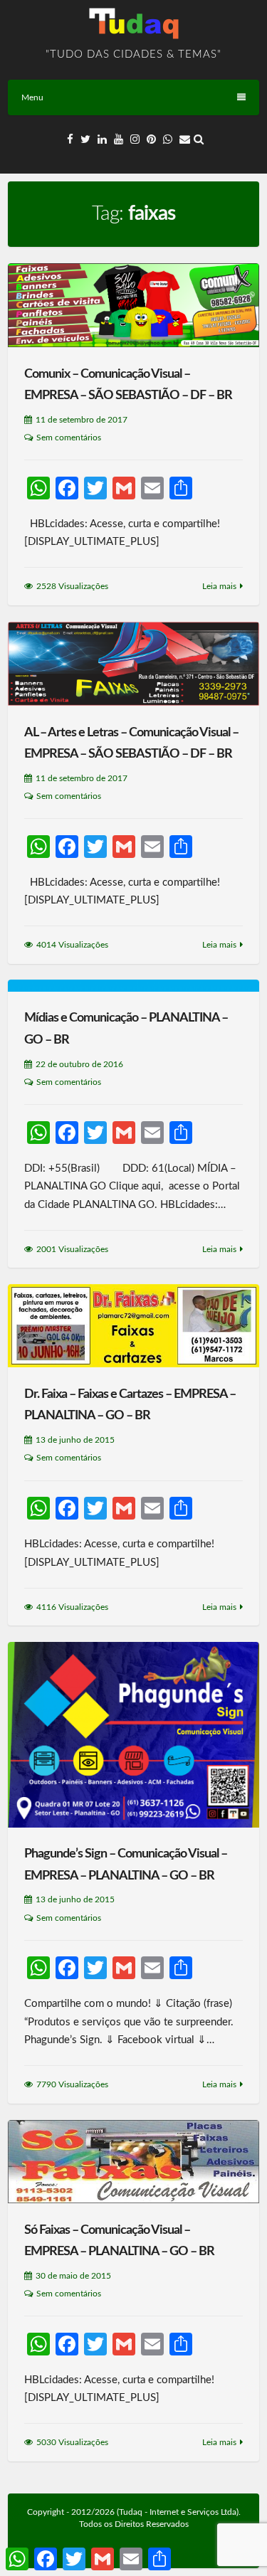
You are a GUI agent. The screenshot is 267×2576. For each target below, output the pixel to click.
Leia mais (219, 586)
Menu (32, 97)
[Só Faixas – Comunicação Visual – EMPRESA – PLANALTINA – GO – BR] (133, 2162)
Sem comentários (69, 438)
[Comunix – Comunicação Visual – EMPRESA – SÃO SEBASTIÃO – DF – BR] (133, 305)
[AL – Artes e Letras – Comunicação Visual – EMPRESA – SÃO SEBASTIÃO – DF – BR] (133, 664)
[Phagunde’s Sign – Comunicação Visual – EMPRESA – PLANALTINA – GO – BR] (133, 1735)
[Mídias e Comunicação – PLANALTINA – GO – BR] (133, 985)
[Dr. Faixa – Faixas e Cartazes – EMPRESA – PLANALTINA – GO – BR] (133, 1326)
